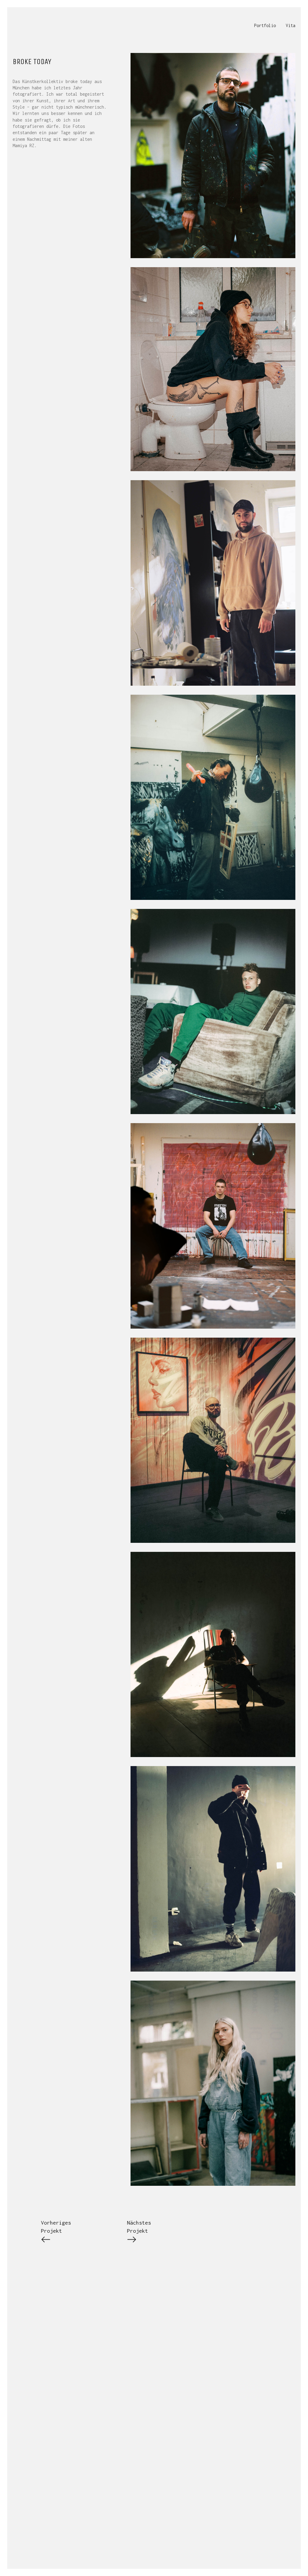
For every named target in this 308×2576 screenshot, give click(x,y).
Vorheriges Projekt (56, 2227)
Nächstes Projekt (139, 2227)
